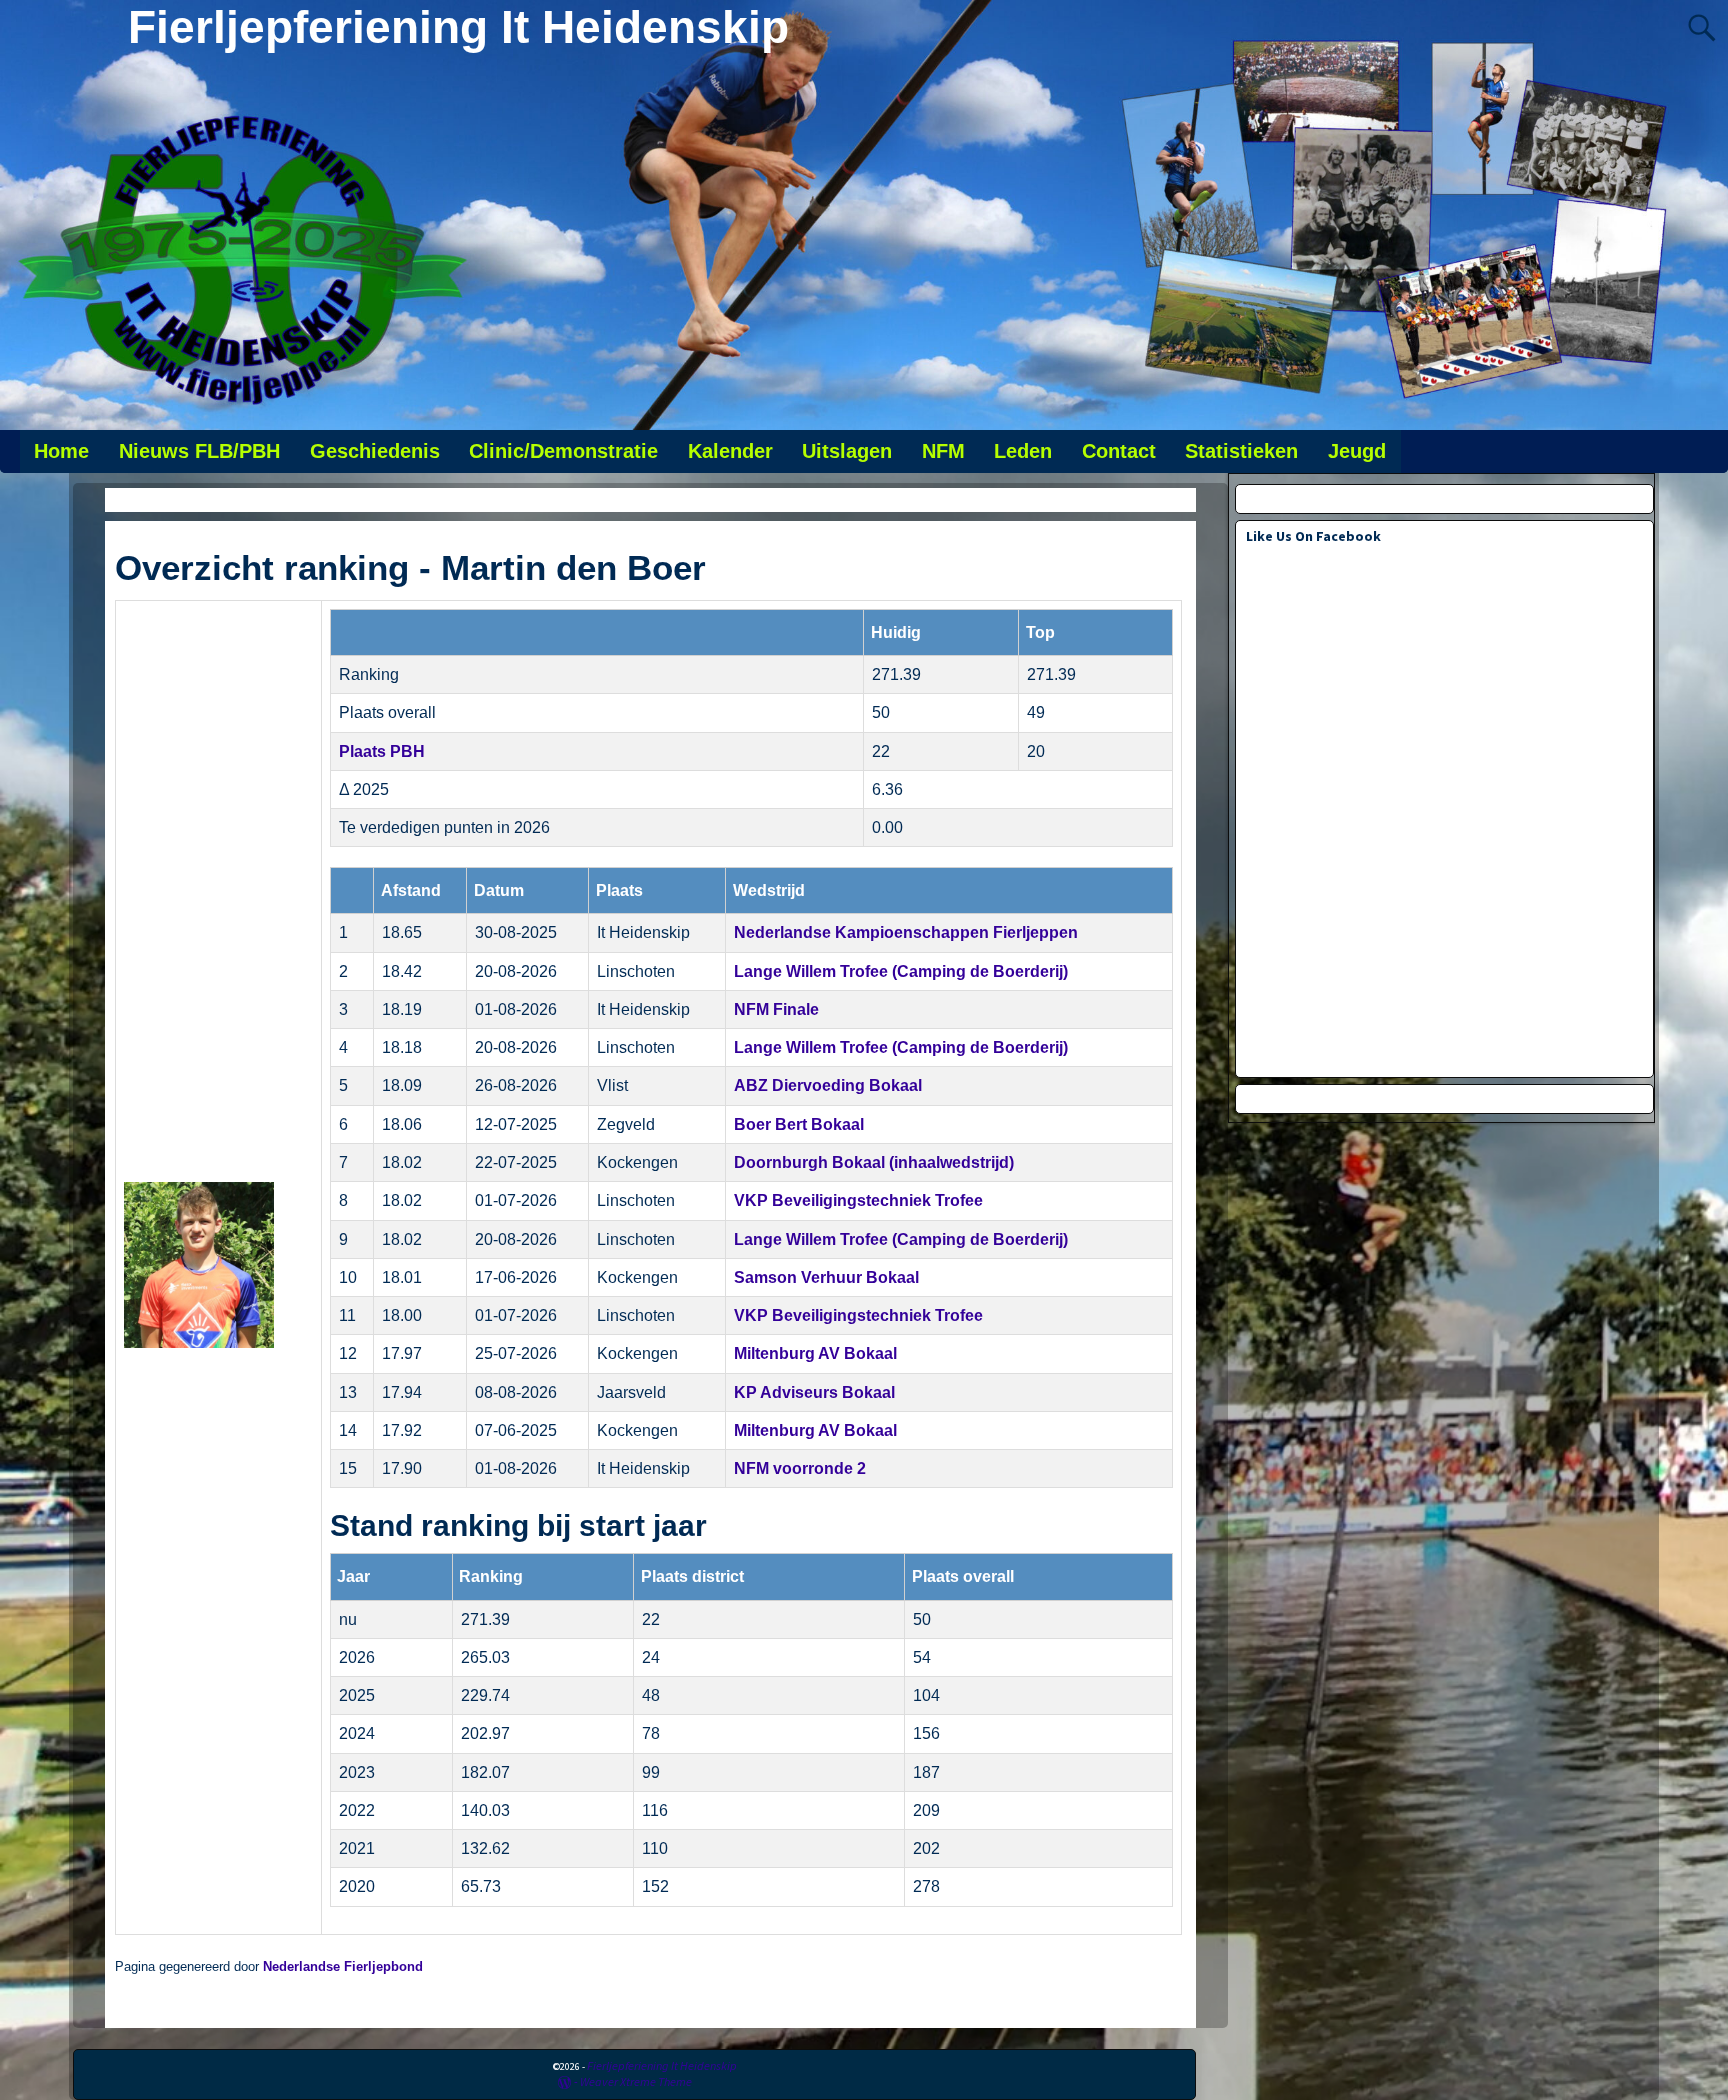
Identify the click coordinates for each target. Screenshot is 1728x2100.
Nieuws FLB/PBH (199, 451)
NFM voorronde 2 (800, 1468)
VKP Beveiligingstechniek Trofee (858, 1200)
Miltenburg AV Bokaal (815, 1353)
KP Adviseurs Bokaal (814, 1392)
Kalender (730, 451)
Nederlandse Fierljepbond (343, 1967)
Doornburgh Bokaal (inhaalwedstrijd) (874, 1162)
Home (61, 451)
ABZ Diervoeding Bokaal (828, 1085)
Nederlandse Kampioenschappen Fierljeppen (906, 932)
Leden (1023, 451)
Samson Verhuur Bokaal (826, 1277)
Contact (1119, 451)
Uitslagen (847, 451)
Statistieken (1241, 451)
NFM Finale (776, 1009)
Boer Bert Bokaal (799, 1124)
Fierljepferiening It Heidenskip (458, 27)
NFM (943, 451)
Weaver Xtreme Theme (636, 2081)
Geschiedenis (375, 451)
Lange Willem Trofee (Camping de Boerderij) (901, 971)
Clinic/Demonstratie (563, 451)
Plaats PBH (382, 751)
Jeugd (1357, 451)
